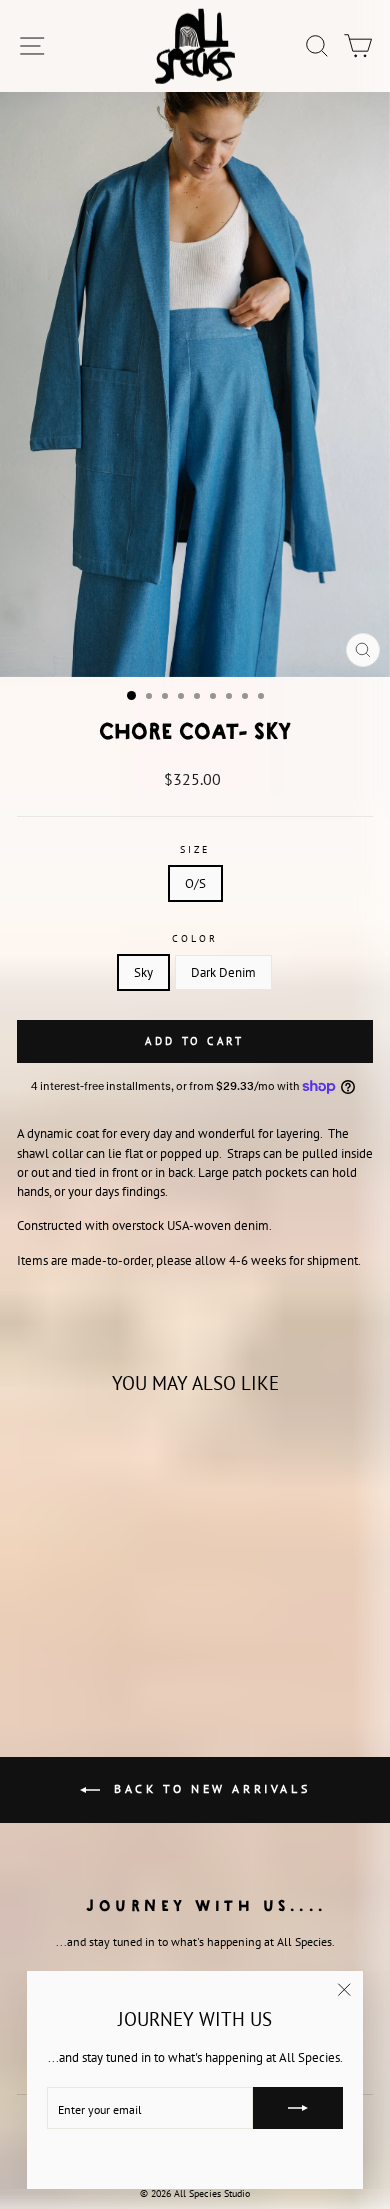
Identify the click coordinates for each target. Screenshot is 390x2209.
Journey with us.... (207, 1905)
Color (194, 938)
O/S (195, 883)
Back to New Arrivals (209, 1788)
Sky (143, 972)
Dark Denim (223, 972)
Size (195, 849)
